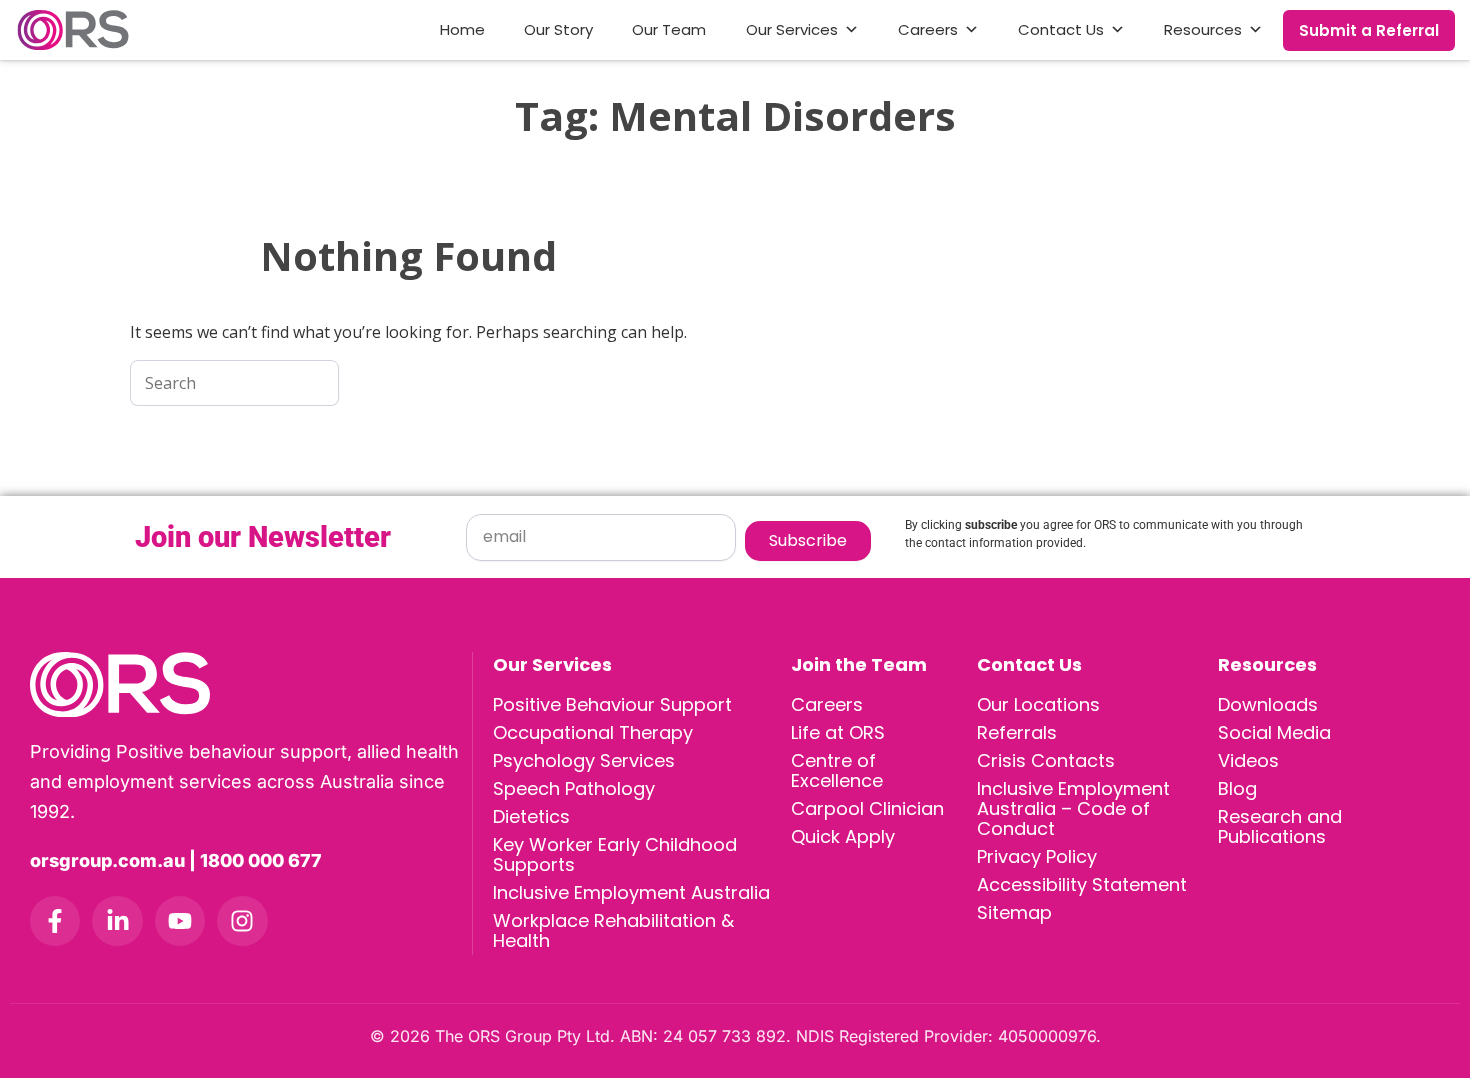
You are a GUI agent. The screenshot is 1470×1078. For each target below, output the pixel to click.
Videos (1248, 760)
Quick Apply (843, 836)
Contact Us (1061, 29)
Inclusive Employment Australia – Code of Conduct (1073, 808)
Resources (1203, 29)
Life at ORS (838, 732)
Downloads (1268, 704)
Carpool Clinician (867, 808)
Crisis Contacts (1046, 760)
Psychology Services (584, 760)
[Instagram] (242, 921)
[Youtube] (180, 921)
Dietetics (531, 816)
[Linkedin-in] (117, 921)
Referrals (1017, 732)
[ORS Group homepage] (251, 684)
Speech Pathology (574, 788)
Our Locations (1038, 704)
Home (462, 29)
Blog (1237, 788)
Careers (928, 29)
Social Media (1274, 732)
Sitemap (1014, 912)
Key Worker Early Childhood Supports (615, 854)
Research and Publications (1280, 826)
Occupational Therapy (593, 732)
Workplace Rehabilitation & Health (613, 930)
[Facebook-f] (55, 921)
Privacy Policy (1037, 856)
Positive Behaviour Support (612, 704)
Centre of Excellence (837, 770)
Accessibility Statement (1082, 884)
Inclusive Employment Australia (631, 892)
